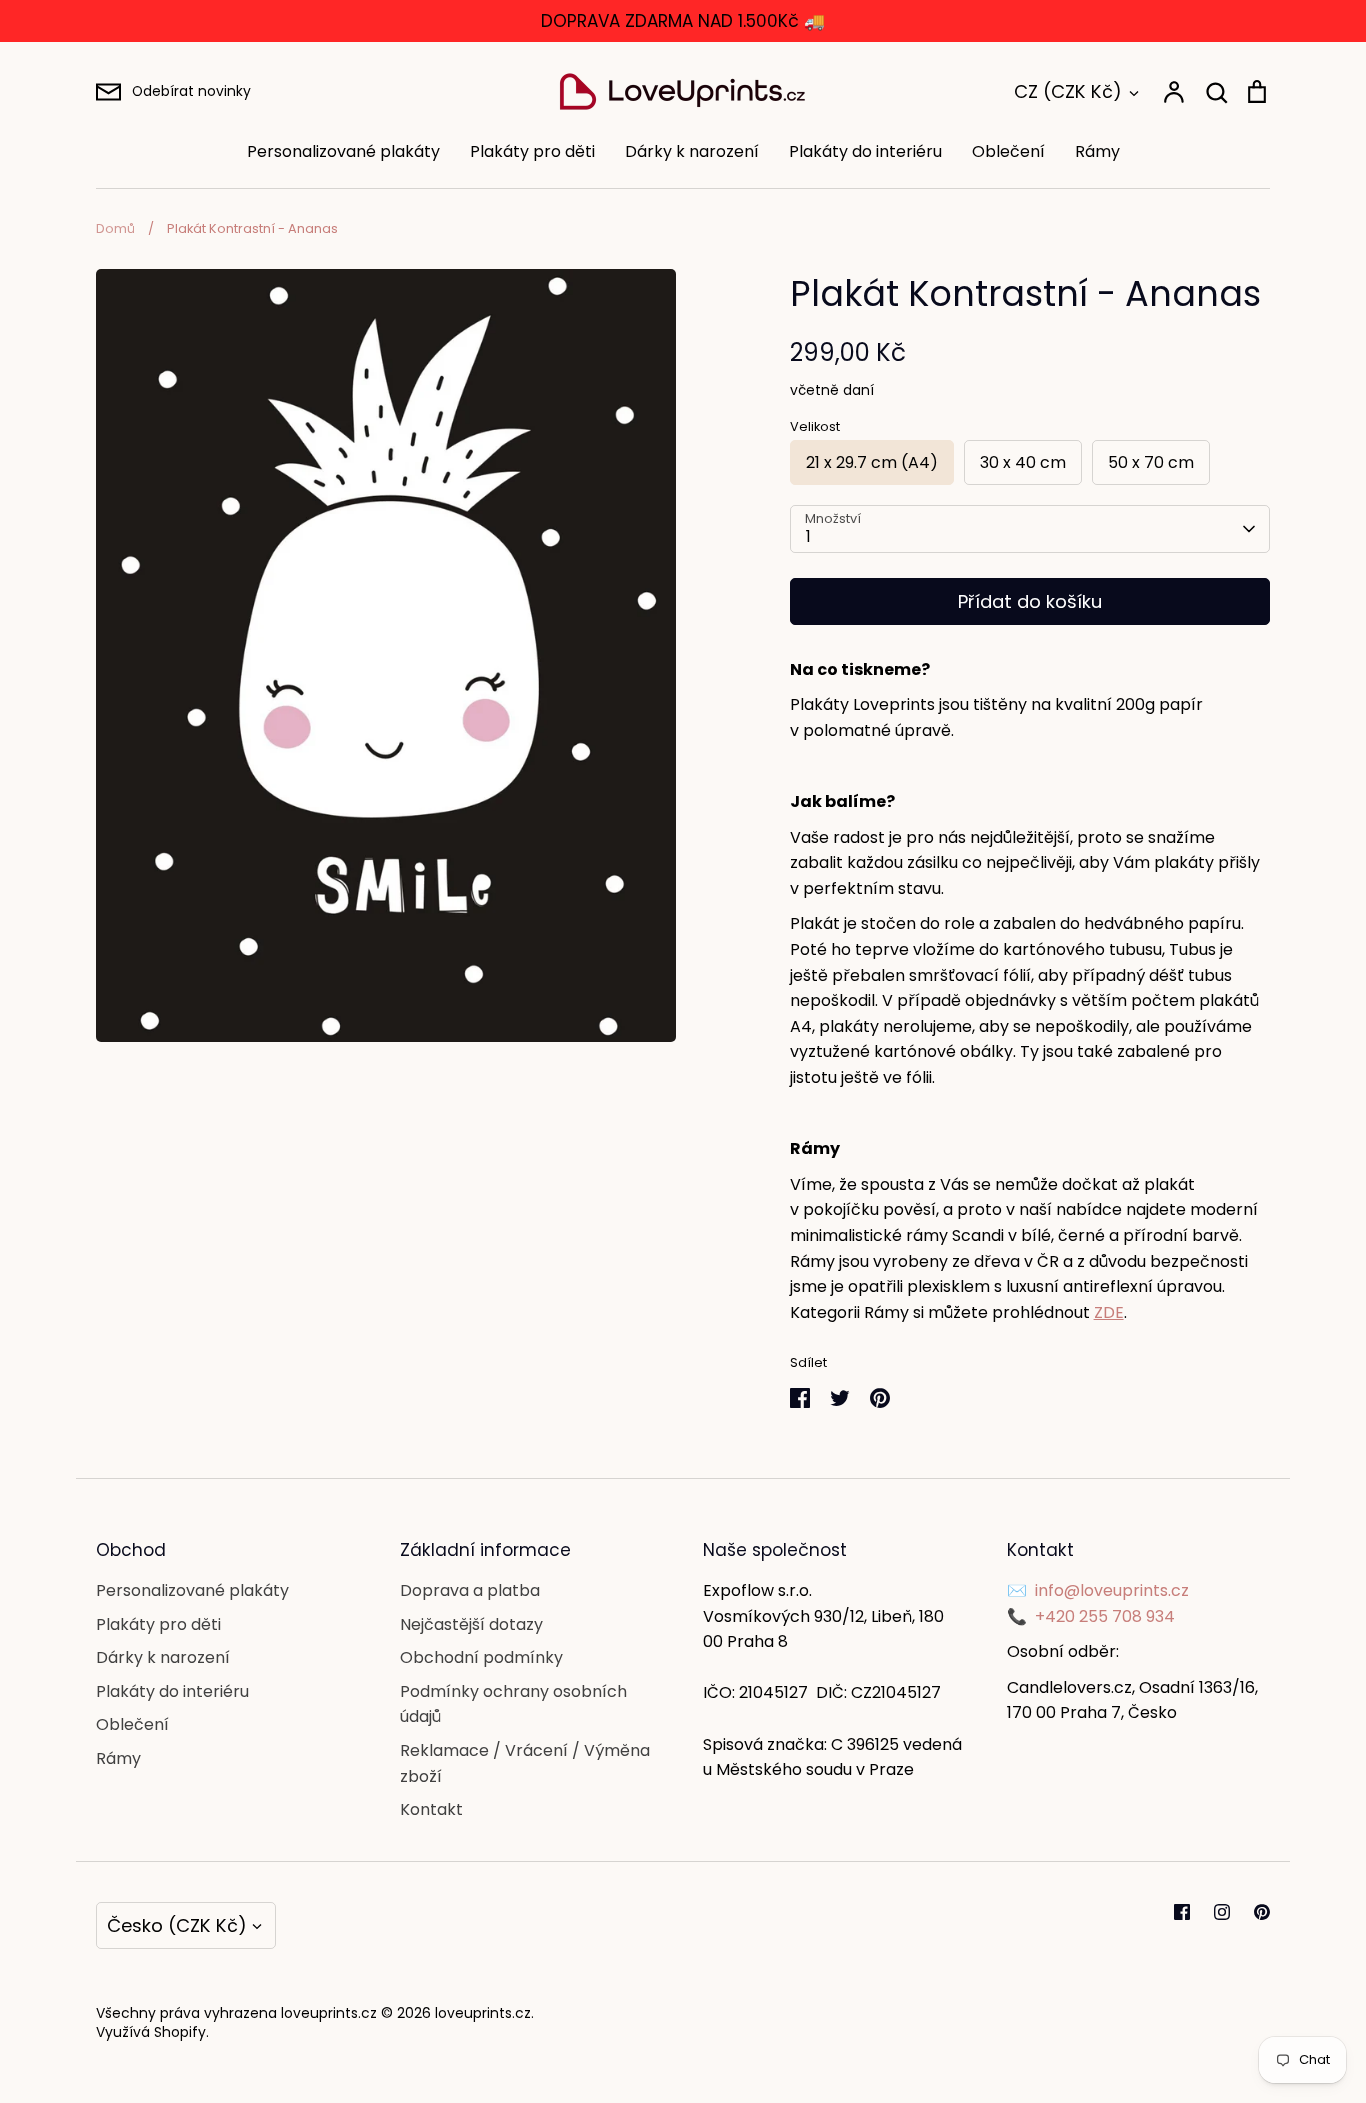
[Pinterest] (1262, 1912)
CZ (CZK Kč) (1068, 91)
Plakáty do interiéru (865, 151)
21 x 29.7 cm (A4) (872, 462)
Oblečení (1008, 151)
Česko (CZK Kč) (177, 1925)
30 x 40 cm (1023, 462)
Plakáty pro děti (532, 151)
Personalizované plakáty (343, 151)
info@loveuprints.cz (1112, 1590)
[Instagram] (1222, 1912)
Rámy (1097, 151)
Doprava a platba (470, 1590)
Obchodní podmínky (481, 1657)
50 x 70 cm (1151, 462)
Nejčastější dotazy (471, 1624)
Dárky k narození (692, 151)
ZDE (1109, 1312)
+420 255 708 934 (1105, 1616)
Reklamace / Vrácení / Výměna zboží (525, 1763)
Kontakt (431, 1809)
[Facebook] (1182, 1912)
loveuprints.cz (483, 2013)
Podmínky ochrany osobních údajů (513, 1704)
